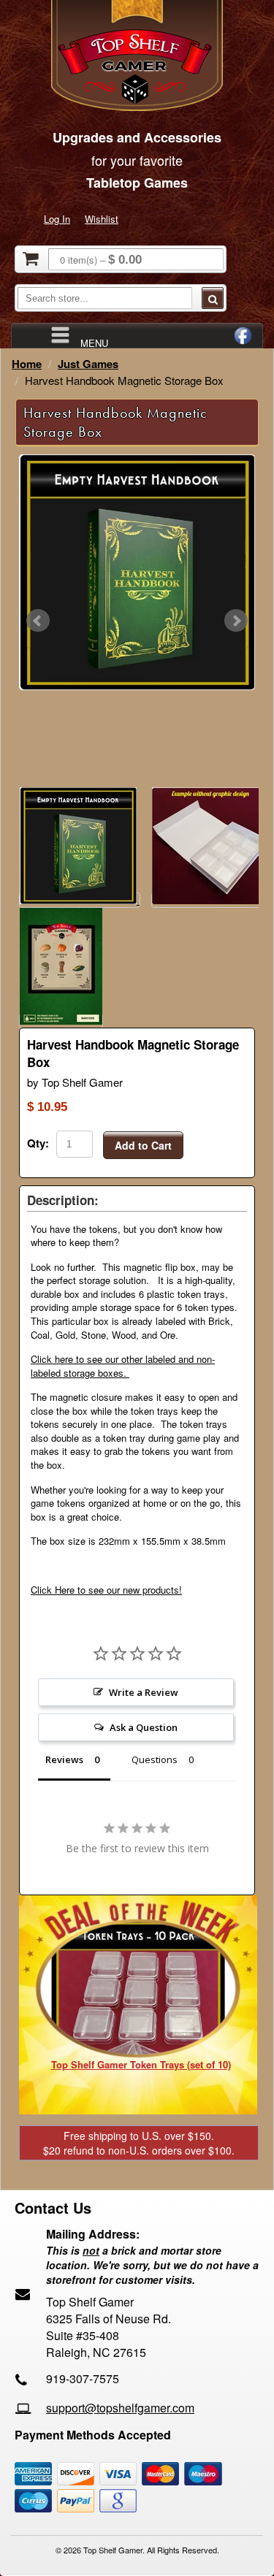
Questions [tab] (155, 1759)
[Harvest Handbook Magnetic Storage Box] (137, 572)
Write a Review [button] (144, 1692)
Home (27, 364)
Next (236, 621)
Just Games (88, 364)
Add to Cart (143, 1145)
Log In (57, 219)
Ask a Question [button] (144, 1727)
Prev (38, 621)
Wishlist (102, 219)
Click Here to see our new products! (106, 1590)
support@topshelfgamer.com (120, 2408)
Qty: (38, 1143)
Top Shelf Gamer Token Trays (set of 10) (141, 2064)
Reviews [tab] (64, 1759)
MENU (94, 342)
